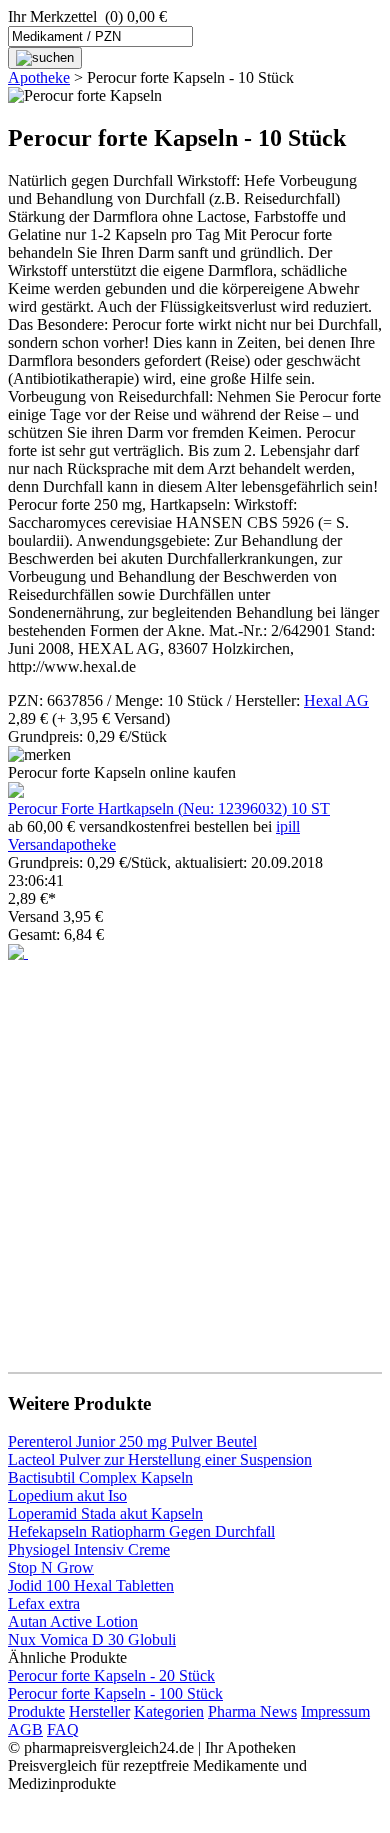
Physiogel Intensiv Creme (89, 1549)
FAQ (63, 1729)
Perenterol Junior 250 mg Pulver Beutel (132, 1441)
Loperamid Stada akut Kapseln (105, 1513)
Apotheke (39, 77)
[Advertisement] (195, 1157)
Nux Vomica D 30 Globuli (92, 1639)
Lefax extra (44, 1603)
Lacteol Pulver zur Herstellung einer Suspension (160, 1459)
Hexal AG (336, 700)
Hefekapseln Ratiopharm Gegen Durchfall (141, 1531)
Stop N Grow (51, 1567)
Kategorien (169, 1711)
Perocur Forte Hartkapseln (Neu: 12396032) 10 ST (169, 808)
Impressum (335, 1711)
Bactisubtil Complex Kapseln (100, 1477)
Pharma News (252, 1711)
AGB (25, 1729)
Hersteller (99, 1711)
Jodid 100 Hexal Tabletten (91, 1585)
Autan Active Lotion (73, 1621)
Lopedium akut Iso (67, 1495)
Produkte (36, 1711)
